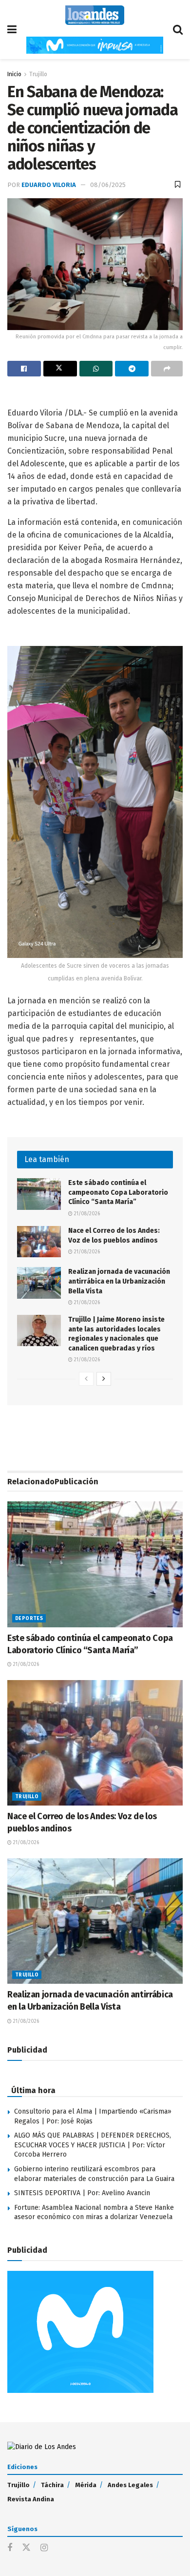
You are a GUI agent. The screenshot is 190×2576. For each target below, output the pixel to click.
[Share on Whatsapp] (96, 369)
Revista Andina (31, 2499)
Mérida (86, 2485)
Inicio (14, 74)
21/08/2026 (86, 1214)
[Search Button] (178, 30)
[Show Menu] (12, 30)
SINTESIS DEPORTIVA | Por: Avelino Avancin (82, 2193)
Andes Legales (130, 2485)
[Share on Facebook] (24, 369)
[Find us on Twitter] (26, 2548)
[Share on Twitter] (60, 369)
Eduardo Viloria (49, 185)
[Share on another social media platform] (167, 369)
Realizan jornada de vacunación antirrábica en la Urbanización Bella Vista (119, 1281)
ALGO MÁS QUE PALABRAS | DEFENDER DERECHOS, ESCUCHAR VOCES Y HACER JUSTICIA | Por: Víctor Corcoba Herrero (93, 2145)
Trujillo (38, 74)
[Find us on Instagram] (44, 2548)
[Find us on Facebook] (10, 2548)
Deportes (29, 1619)
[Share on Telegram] (132, 369)
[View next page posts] (104, 1379)
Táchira (52, 2485)
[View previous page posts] (86, 1379)
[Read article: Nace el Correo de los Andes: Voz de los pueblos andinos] (39, 1242)
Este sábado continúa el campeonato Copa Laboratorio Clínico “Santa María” (118, 1192)
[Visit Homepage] (95, 15)
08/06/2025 (108, 185)
